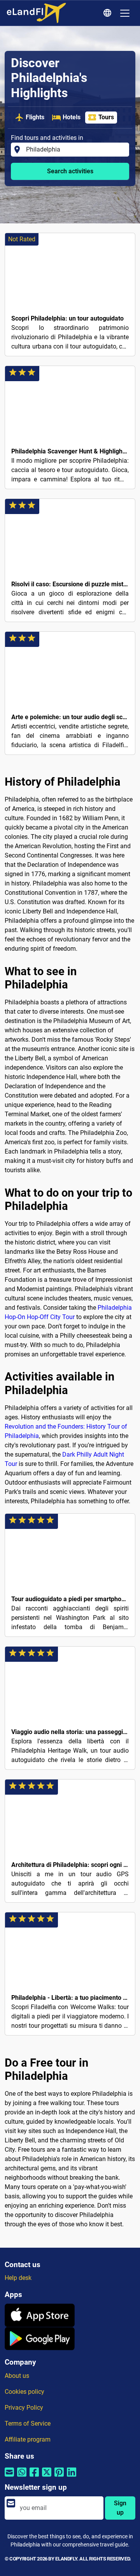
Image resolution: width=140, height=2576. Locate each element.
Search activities (70, 171)
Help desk (18, 2278)
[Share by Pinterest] (59, 2477)
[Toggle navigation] (125, 13)
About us (17, 2376)
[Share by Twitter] (47, 2477)
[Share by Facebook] (34, 2477)
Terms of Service (28, 2423)
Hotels (72, 117)
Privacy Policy (24, 2408)
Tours (106, 117)
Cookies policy (24, 2392)
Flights (35, 117)
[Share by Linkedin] (72, 2477)
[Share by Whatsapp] (22, 2477)
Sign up (120, 2508)
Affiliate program (28, 2439)
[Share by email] (9, 2477)
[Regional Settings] (108, 13)
